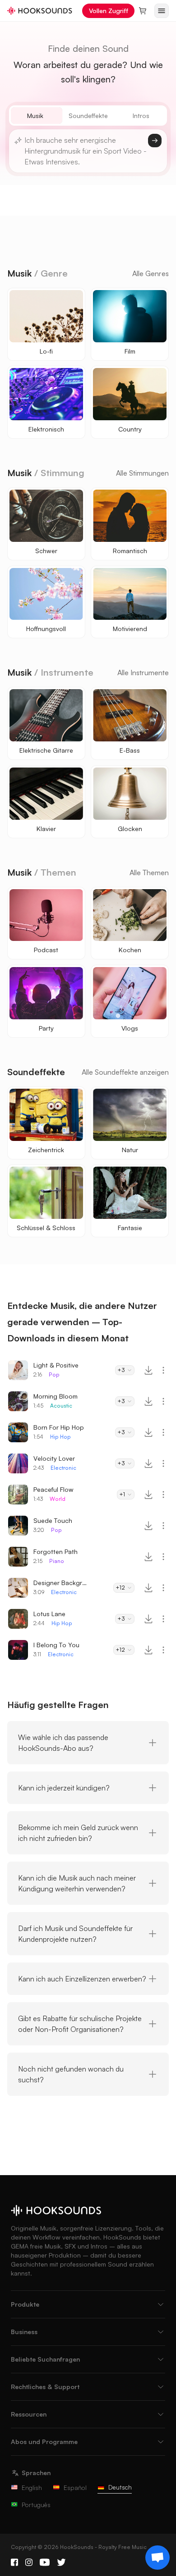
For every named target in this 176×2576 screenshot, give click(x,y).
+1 (122, 1494)
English (32, 2487)
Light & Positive (56, 1365)
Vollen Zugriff (109, 11)
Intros (141, 116)
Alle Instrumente (143, 672)
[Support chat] (157, 2558)
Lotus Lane (49, 1614)
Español (75, 2487)
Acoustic (61, 1406)
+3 (121, 1370)
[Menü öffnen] (162, 11)
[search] (155, 141)
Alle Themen (149, 872)
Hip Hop (60, 1437)
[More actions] (163, 1370)
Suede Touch (53, 1520)
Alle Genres (151, 273)
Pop (54, 1374)
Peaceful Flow (53, 1489)
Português (36, 2505)
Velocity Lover (54, 1458)
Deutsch (120, 2487)
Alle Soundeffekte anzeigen (125, 1072)
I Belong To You (56, 1645)
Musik (35, 116)
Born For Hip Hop (59, 1427)
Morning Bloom (56, 1396)
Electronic (63, 1468)
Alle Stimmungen (142, 473)
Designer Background (60, 1583)
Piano (57, 1561)
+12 (120, 1588)
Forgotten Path (56, 1552)
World (58, 1499)
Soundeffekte (88, 116)
